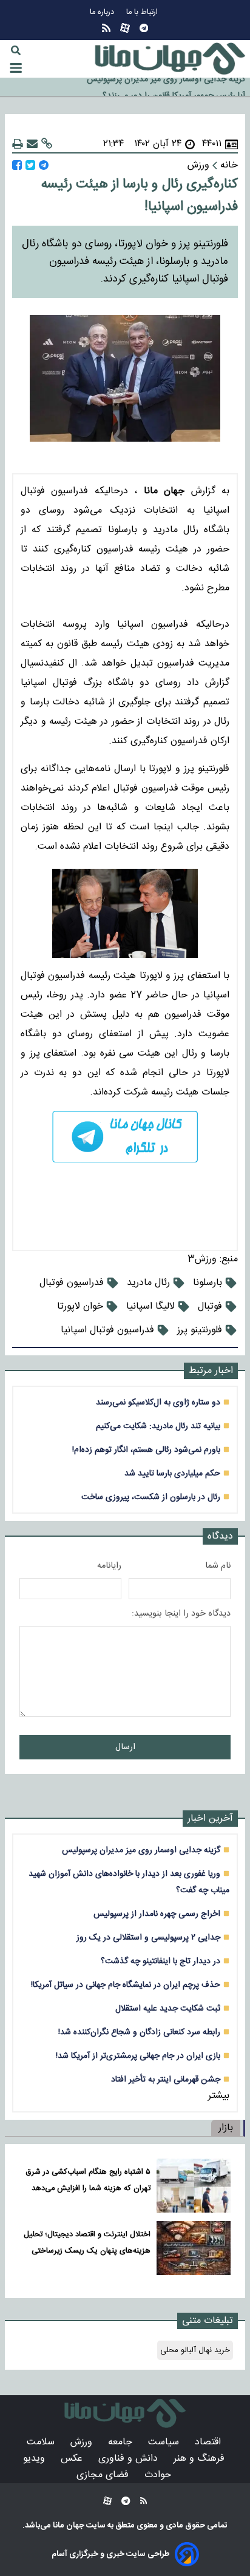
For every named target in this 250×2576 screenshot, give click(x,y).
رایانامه (109, 1566)
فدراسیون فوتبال (72, 1283)
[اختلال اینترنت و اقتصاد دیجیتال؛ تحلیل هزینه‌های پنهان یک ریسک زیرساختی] (194, 2248)
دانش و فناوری (130, 2459)
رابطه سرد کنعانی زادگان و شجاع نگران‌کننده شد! (139, 2032)
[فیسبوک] (17, 165)
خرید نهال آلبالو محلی (195, 2350)
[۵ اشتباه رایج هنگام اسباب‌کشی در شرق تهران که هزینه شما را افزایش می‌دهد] (194, 2186)
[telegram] (125, 1137)
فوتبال (210, 1307)
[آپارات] (125, 28)
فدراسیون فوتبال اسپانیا (107, 1330)
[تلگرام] (144, 28)
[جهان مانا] (170, 59)
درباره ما (103, 12)
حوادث (159, 2475)
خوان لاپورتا (80, 1307)
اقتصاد (209, 2442)
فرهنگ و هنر (201, 2459)
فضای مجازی (104, 2475)
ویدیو (35, 2459)
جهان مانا (68, 2526)
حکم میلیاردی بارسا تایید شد (172, 1473)
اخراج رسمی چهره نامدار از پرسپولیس (157, 1914)
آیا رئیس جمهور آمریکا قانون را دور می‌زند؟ (174, 87)
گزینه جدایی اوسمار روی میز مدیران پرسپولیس (141, 1850)
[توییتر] (30, 165)
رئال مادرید (148, 1283)
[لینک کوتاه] (47, 144)
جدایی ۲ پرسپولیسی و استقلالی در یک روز (148, 1937)
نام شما (218, 1566)
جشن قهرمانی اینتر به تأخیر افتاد (166, 2079)
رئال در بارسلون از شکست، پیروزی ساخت (151, 1497)
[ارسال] (32, 144)
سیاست (165, 2442)
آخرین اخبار (210, 1819)
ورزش (83, 2442)
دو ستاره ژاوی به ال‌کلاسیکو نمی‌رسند (158, 1402)
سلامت (42, 2442)
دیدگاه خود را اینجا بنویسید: (181, 1614)
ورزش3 (202, 1259)
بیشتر (219, 2096)
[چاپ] (18, 144)
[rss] (106, 28)
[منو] (16, 68)
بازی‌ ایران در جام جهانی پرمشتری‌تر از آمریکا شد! (138, 2056)
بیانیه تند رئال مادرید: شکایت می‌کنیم (158, 1426)
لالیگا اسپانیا (150, 1307)
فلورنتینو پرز (200, 1330)
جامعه (122, 2442)
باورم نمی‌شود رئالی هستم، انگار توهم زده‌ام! (146, 1450)
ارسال (125, 1747)
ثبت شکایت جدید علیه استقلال (168, 2008)
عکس (73, 2459)
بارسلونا (208, 1283)
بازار (226, 2128)
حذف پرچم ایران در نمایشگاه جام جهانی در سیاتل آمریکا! (126, 1985)
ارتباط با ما (143, 12)
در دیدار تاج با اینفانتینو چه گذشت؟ (160, 1961)
